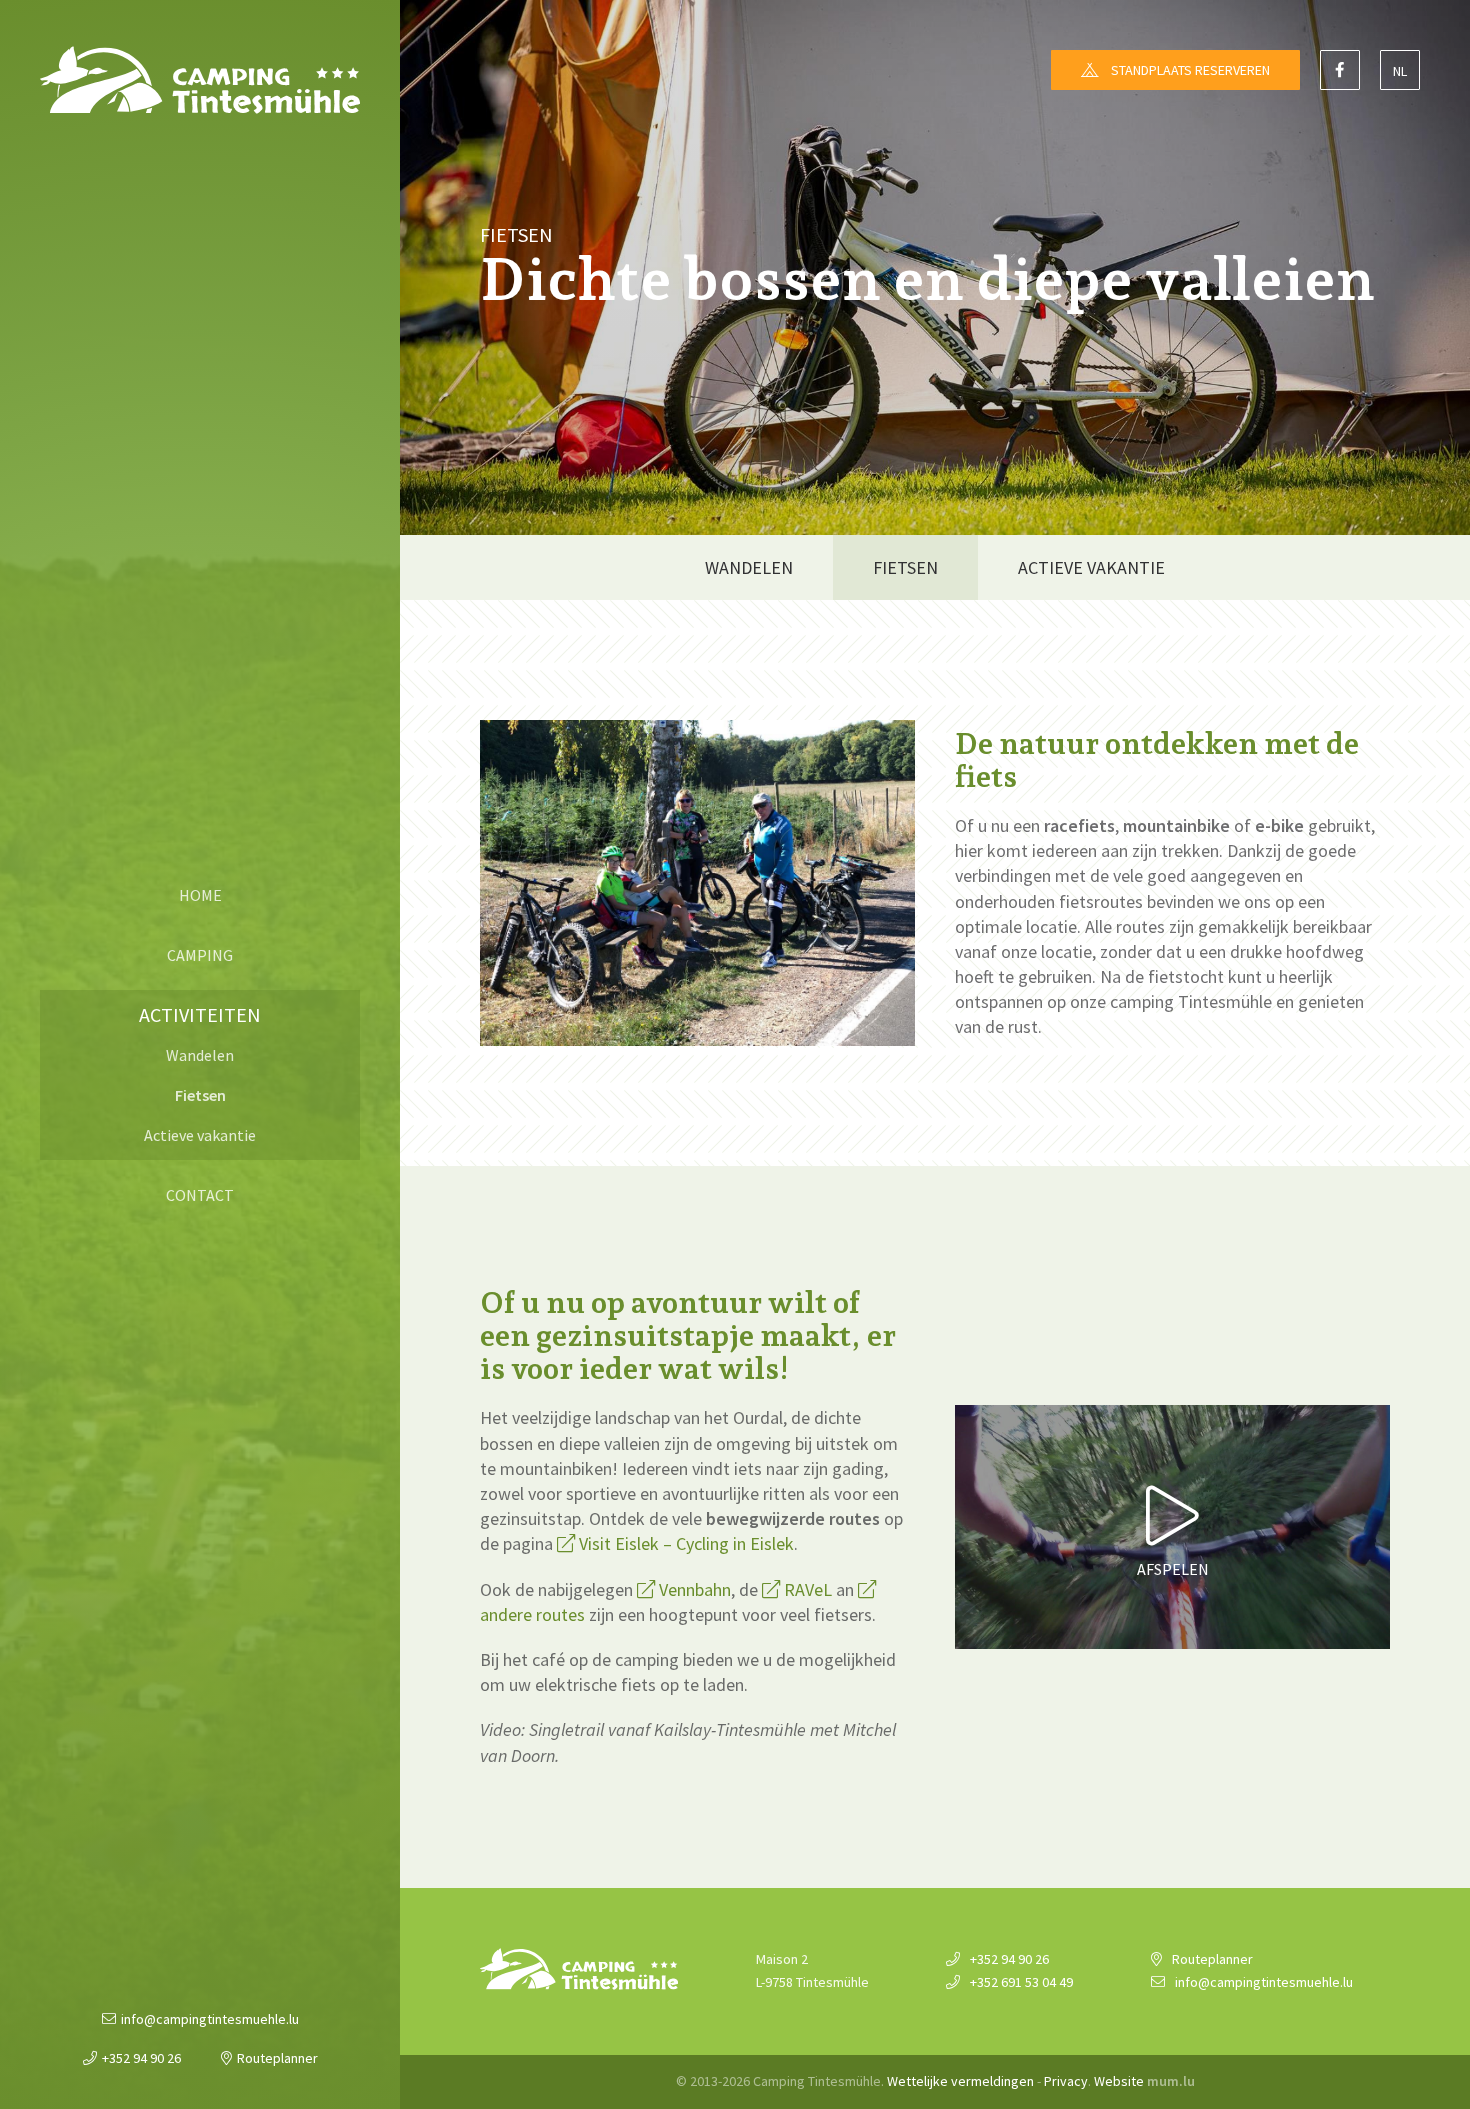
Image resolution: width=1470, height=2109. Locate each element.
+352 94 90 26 (141, 2058)
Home (200, 895)
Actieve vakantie (200, 1135)
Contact (200, 1195)
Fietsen (200, 1095)
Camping (200, 955)
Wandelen (200, 1055)
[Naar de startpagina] (200, 80)
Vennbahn (695, 1589)
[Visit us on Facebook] (1340, 70)
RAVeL (808, 1589)
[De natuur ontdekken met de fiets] (697, 881)
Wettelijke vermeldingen (960, 2081)
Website (1119, 2081)
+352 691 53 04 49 (1021, 1982)
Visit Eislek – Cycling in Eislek (686, 1543)
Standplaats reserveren (1190, 70)
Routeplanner (277, 2058)
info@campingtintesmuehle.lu (210, 2019)
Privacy (1066, 2081)
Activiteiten (200, 1014)
